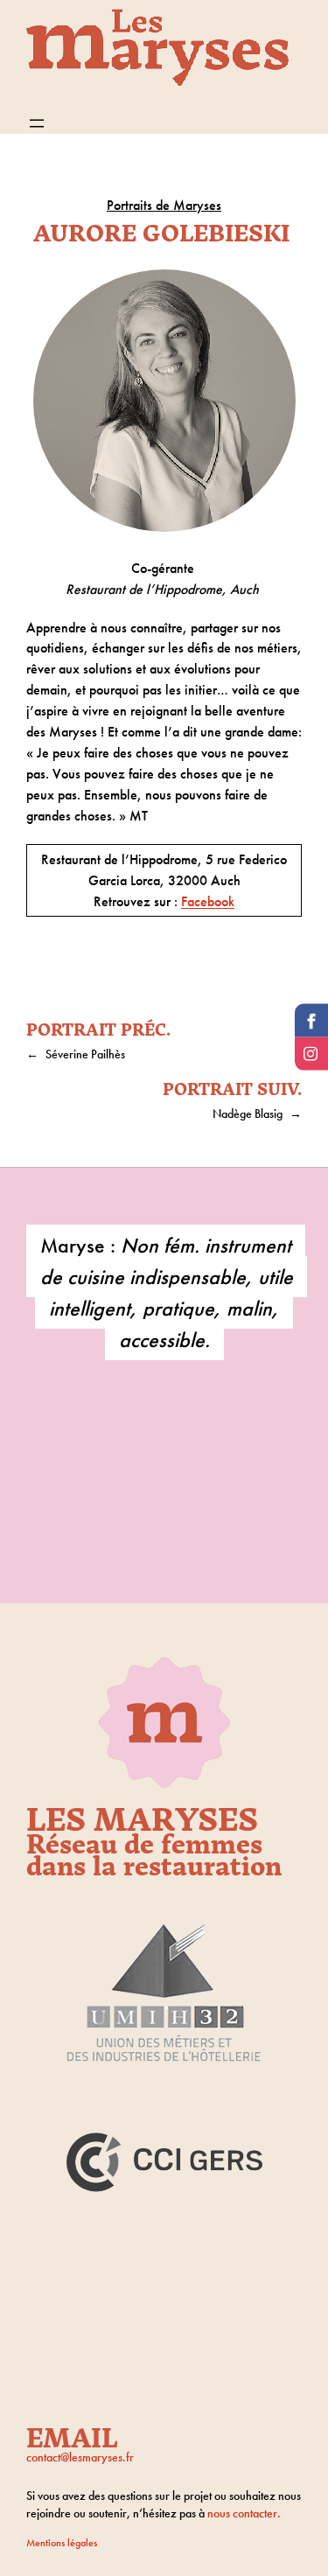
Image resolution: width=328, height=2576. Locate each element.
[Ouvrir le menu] (37, 123)
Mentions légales (62, 2543)
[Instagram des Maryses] (311, 1054)
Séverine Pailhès (85, 1054)
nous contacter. (244, 2513)
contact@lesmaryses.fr (80, 2457)
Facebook (208, 901)
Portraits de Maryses (164, 205)
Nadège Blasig (248, 1113)
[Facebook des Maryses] (311, 1021)
